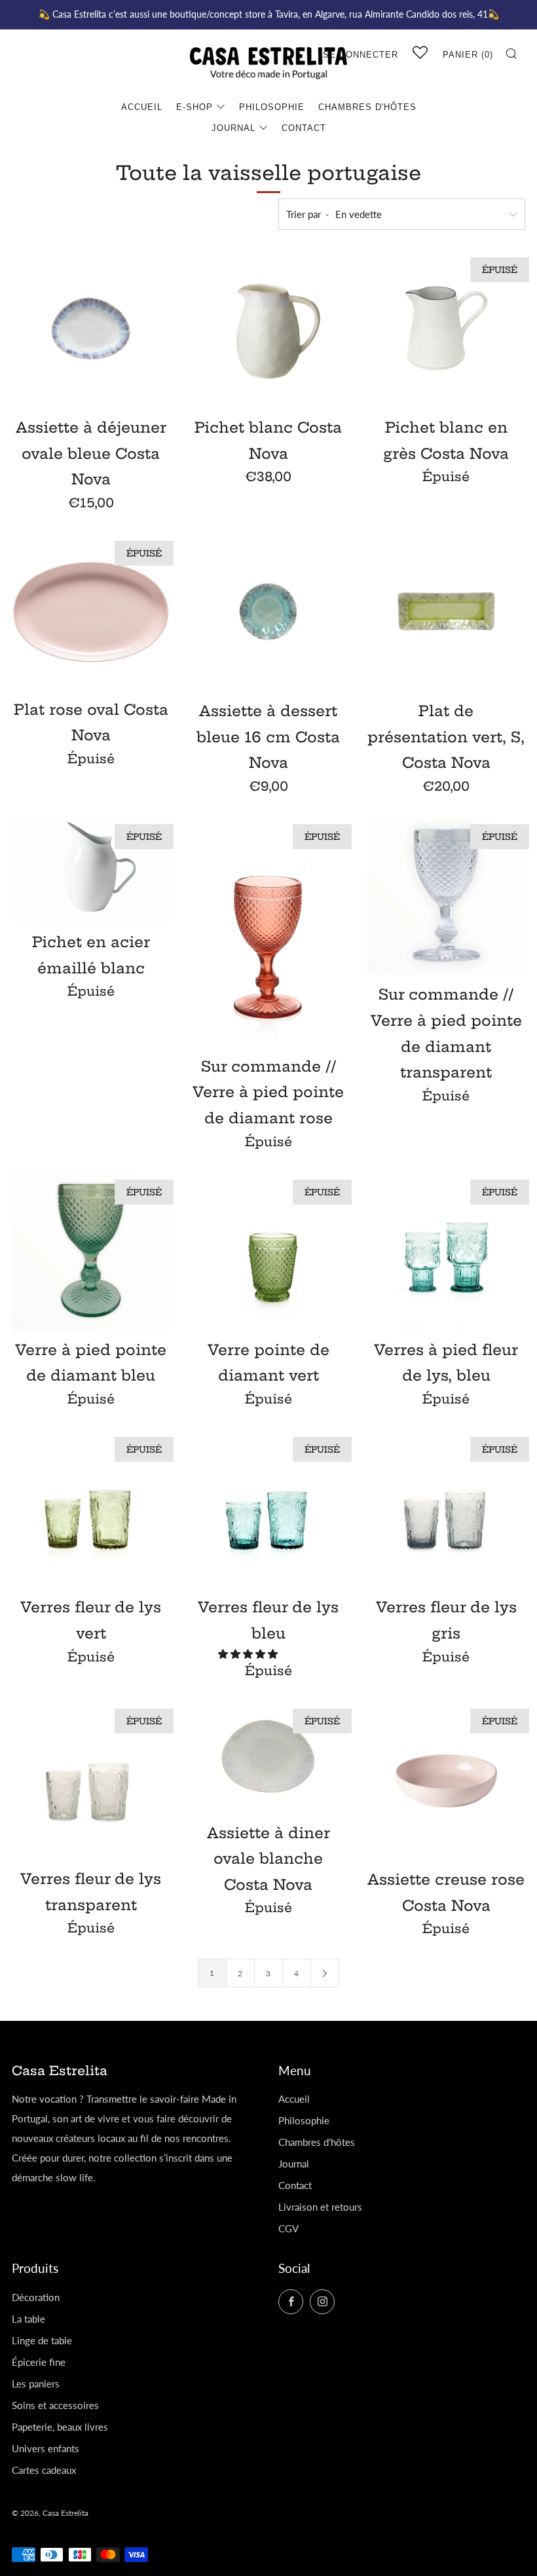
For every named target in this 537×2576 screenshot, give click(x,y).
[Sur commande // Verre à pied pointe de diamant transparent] (446, 895)
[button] (249, 1654)
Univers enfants (46, 2448)
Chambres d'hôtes (367, 107)
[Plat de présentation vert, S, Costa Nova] (446, 612)
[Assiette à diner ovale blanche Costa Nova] (268, 1757)
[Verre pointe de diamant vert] (268, 1251)
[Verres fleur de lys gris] (446, 1508)
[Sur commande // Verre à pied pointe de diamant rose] (268, 931)
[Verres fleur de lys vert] (91, 1508)
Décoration (36, 2297)
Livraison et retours (320, 2207)
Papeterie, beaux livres (60, 2427)
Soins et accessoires (55, 2405)
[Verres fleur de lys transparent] (91, 1780)
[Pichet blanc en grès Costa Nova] (446, 328)
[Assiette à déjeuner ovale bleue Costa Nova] (91, 328)
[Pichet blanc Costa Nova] (268, 328)
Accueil (142, 107)
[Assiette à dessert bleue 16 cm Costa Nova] (268, 612)
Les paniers (36, 2384)
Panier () (468, 55)
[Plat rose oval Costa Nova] (91, 611)
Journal (233, 128)
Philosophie (272, 107)
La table (28, 2319)
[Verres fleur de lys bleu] (268, 1508)
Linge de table (42, 2340)
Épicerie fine (39, 2362)
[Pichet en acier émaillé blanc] (91, 869)
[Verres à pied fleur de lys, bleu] (446, 1251)
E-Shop (194, 107)
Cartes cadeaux (44, 2470)
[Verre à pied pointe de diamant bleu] (91, 1251)
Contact (304, 128)
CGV (288, 2228)
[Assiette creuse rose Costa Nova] (446, 1780)
